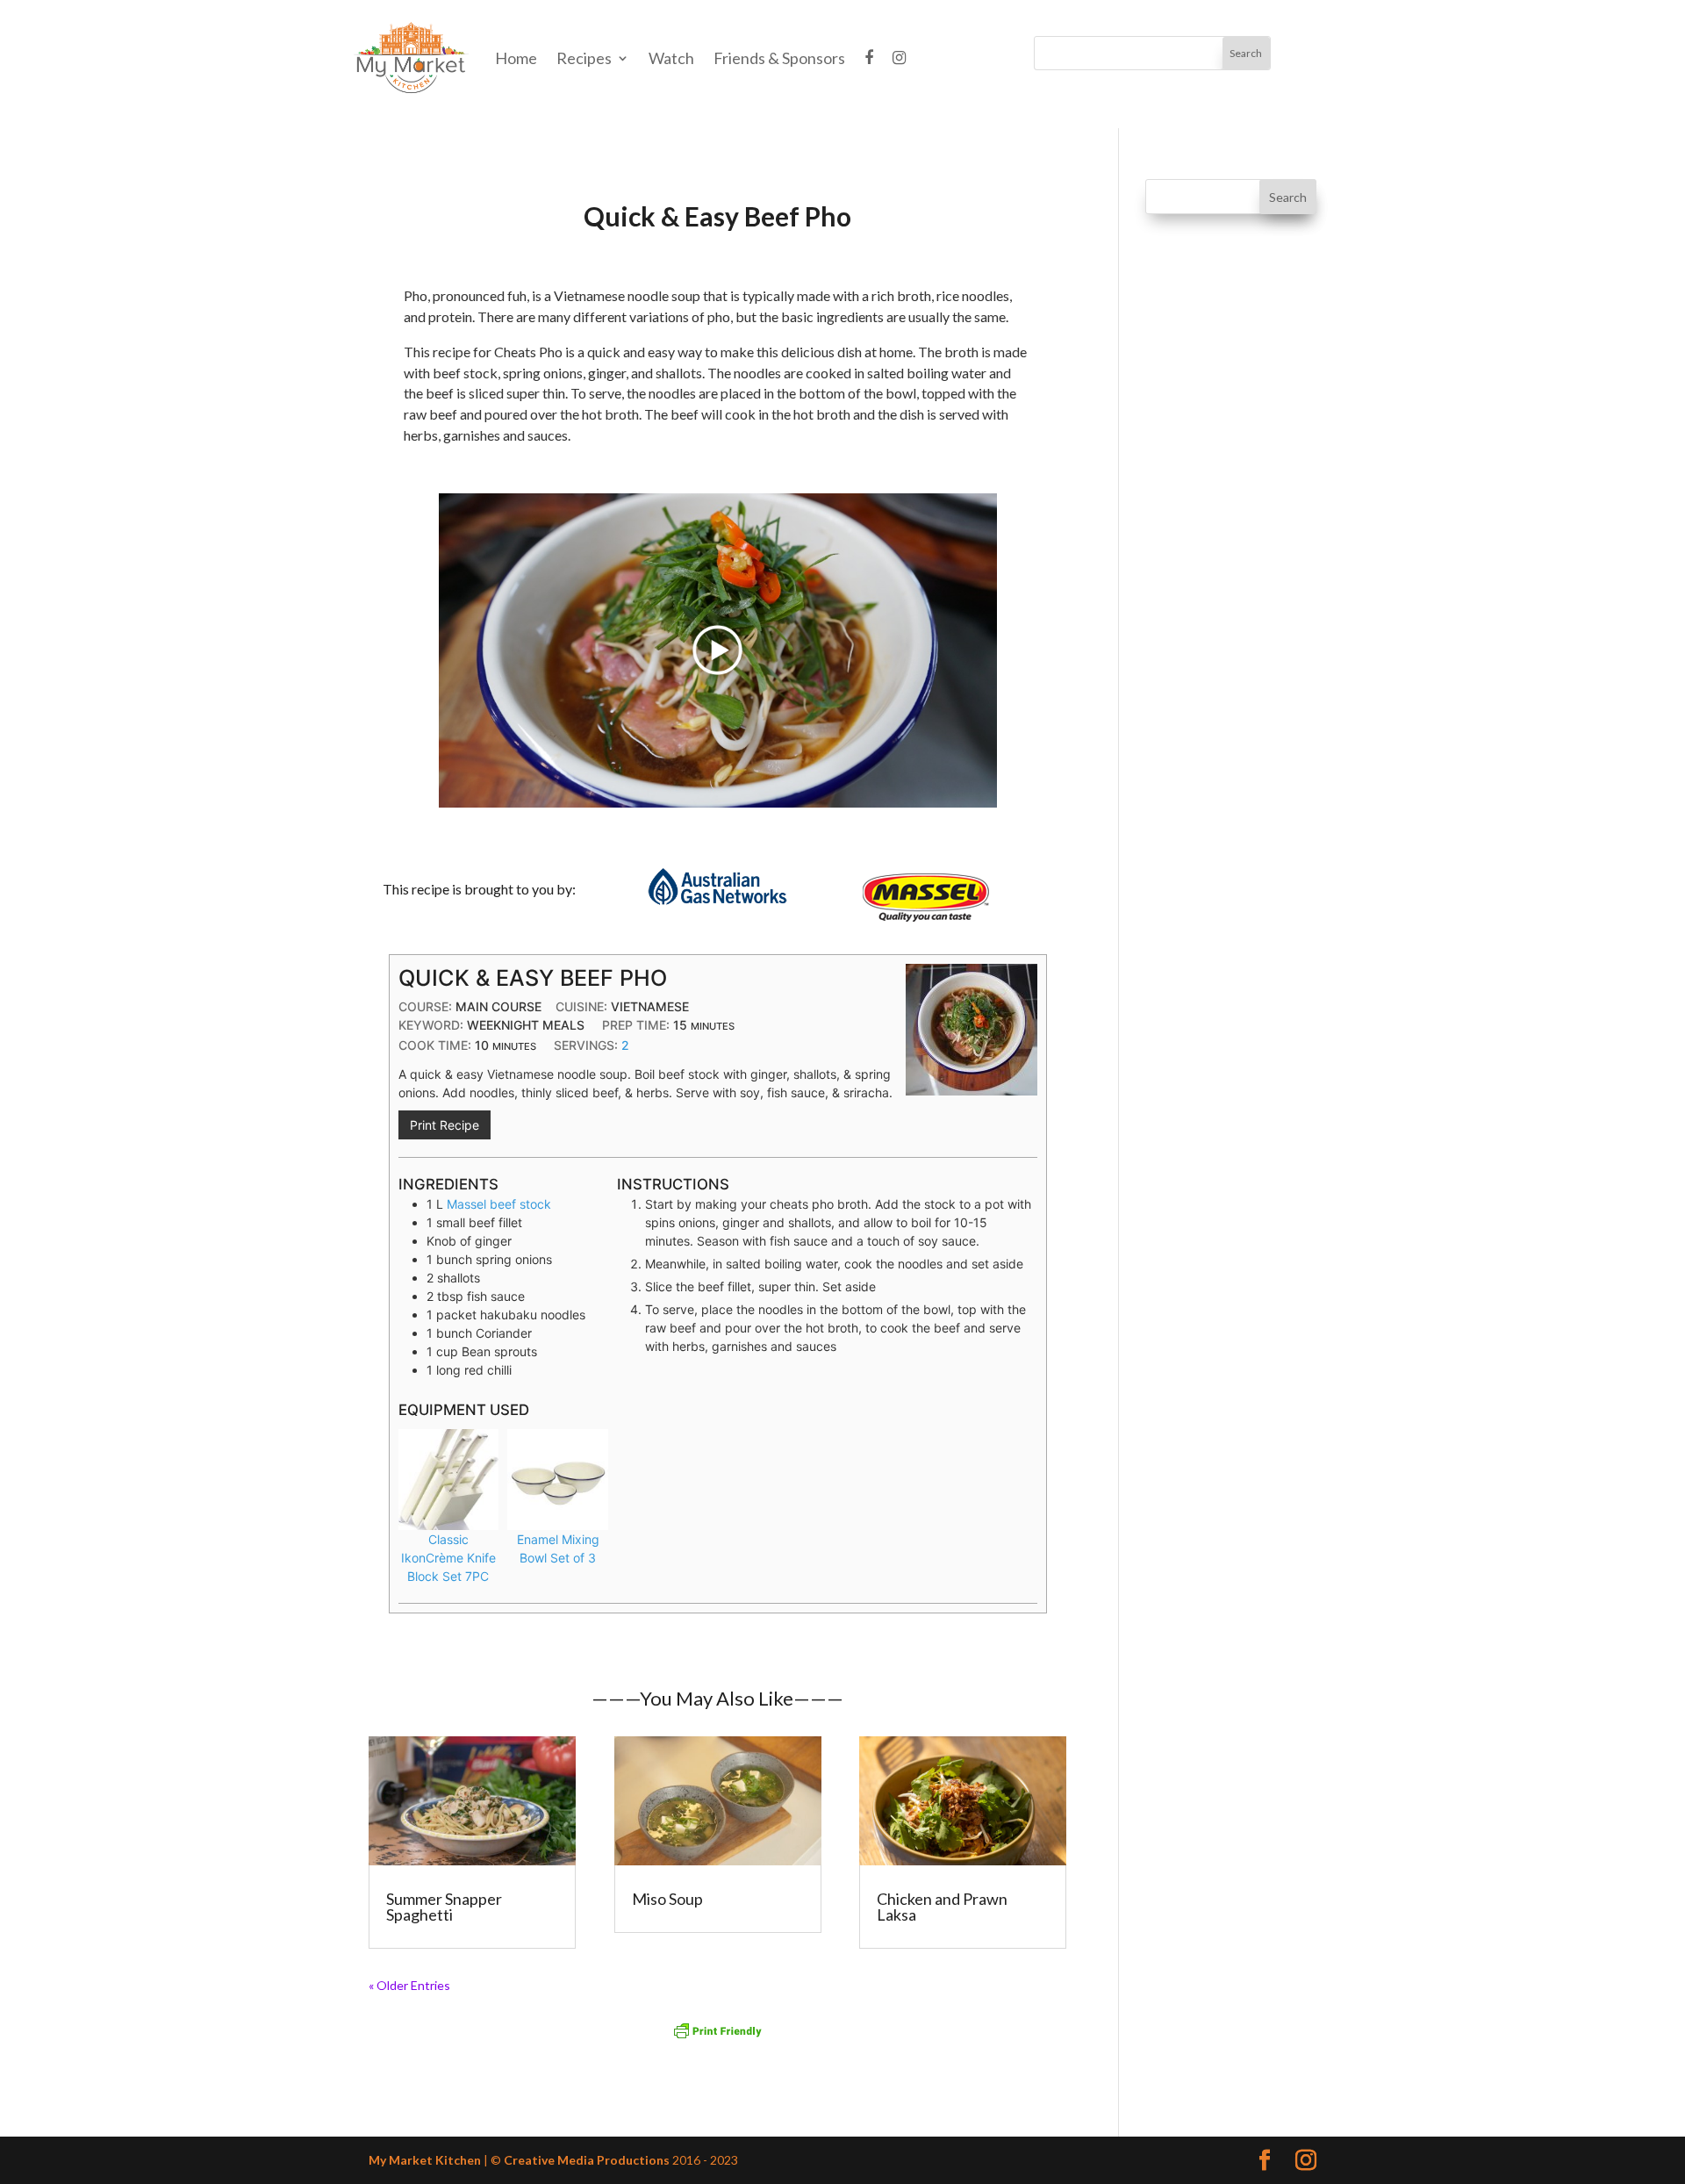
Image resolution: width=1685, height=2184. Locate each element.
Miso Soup (667, 1899)
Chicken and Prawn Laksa (942, 1907)
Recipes (584, 58)
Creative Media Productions (587, 2160)
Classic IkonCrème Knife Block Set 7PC (448, 1558)
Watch (671, 58)
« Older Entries (409, 1985)
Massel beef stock (499, 1204)
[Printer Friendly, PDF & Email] (718, 2031)
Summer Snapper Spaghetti (444, 1907)
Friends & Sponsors (779, 58)
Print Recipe (445, 1125)
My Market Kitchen (425, 2160)
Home (516, 58)
